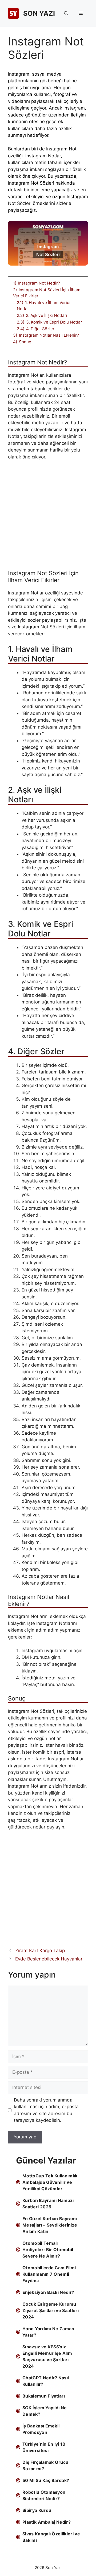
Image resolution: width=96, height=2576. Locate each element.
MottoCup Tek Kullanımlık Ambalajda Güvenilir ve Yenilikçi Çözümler (50, 2182)
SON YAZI (39, 13)
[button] (66, 13)
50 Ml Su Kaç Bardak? (46, 2480)
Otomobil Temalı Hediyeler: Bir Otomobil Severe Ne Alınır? (48, 2250)
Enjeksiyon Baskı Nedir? (48, 2292)
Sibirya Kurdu (37, 2510)
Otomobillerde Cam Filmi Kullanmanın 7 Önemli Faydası (49, 2274)
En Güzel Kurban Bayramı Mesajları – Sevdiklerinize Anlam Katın (50, 2225)
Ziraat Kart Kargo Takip (40, 1951)
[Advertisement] (48, 517)
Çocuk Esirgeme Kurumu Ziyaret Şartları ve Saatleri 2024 (51, 2310)
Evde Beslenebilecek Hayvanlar (49, 1959)
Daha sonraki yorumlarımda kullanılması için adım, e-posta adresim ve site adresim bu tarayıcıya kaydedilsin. (46, 2110)
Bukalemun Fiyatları (44, 2396)
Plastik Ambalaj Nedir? (47, 2522)
